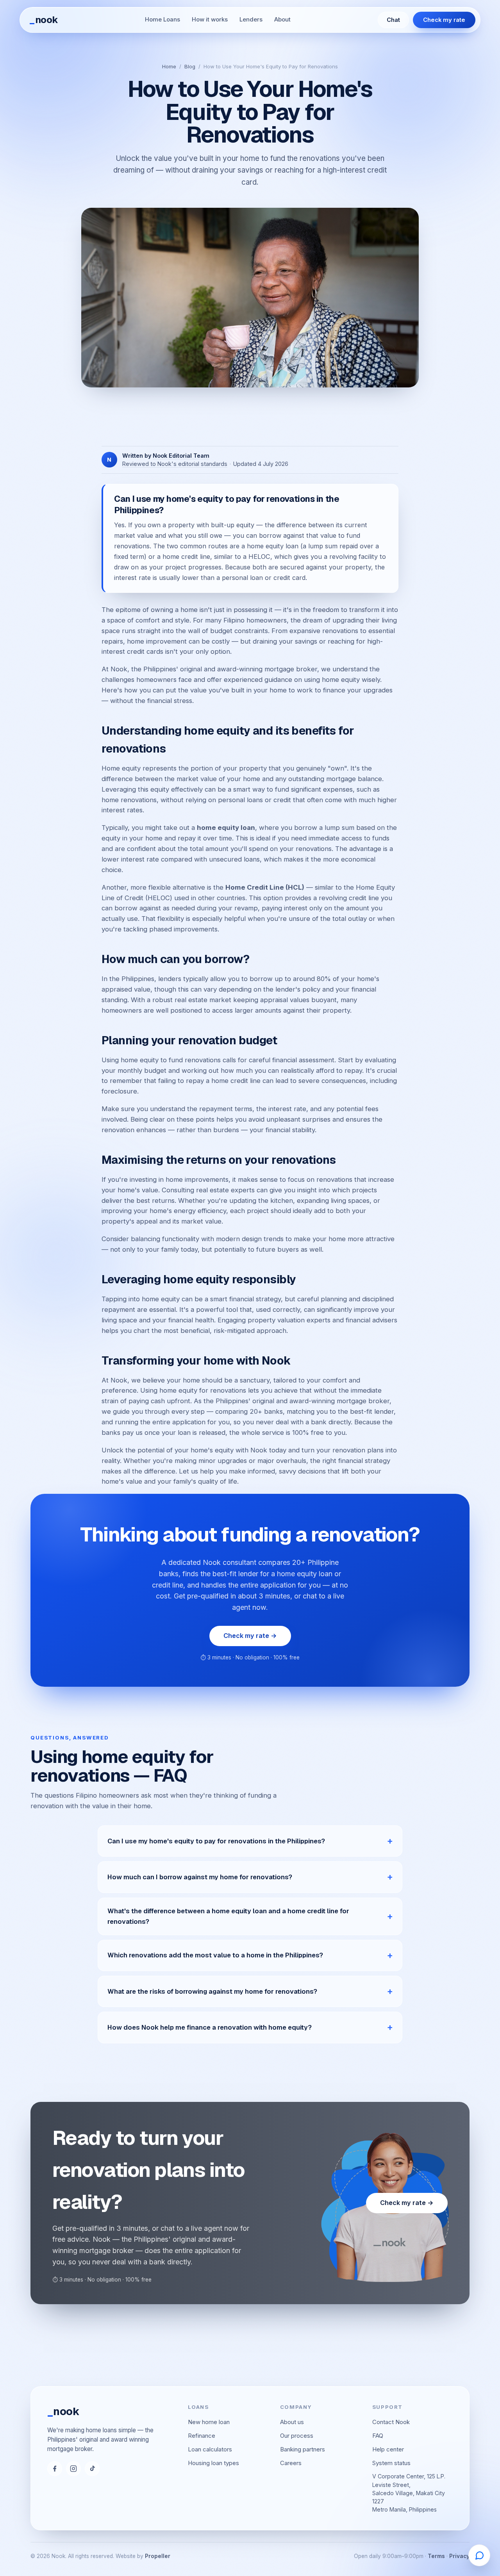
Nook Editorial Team (181, 456)
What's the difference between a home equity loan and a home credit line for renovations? (228, 1916)
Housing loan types (213, 2463)
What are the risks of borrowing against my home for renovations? (212, 1991)
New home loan (209, 2422)
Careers (291, 2463)
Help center (388, 2449)
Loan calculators (210, 2449)
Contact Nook (391, 2422)
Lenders (251, 20)
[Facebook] (55, 2469)
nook (44, 20)
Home (169, 66)
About (282, 20)
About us (292, 2422)
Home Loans (162, 20)
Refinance (202, 2436)
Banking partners (303, 2449)
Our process (297, 2436)
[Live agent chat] (479, 2555)
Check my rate (444, 20)
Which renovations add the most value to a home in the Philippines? (215, 1955)
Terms (436, 2556)
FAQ (378, 2436)
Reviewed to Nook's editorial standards (175, 464)
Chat (393, 20)
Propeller (158, 2556)
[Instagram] (73, 2469)
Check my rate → (250, 1636)
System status (391, 2463)
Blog (190, 66)
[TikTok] (92, 2469)
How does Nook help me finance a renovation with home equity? (210, 2027)
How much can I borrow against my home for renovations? (200, 1877)
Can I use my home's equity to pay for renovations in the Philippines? (216, 1841)
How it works (210, 20)
